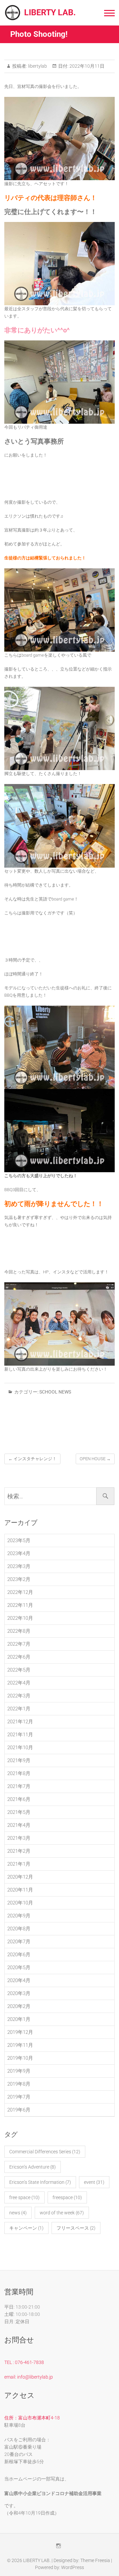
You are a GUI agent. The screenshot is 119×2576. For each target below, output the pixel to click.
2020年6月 (19, 1955)
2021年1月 (19, 1864)
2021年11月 (20, 1735)
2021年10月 (20, 1748)
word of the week (62, 2213)
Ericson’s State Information (40, 2182)
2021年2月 (19, 1851)
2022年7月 (19, 1644)
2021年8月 (19, 1773)
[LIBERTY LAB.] (14, 13)
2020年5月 (19, 1968)
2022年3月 (19, 1696)
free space (24, 2197)
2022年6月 (19, 1657)
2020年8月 (19, 1929)
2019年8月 (19, 2084)
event (94, 2182)
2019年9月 (19, 2071)
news (18, 2213)
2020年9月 (19, 1916)
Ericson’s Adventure (33, 2167)
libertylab (37, 66)
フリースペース (76, 2228)
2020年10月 (20, 1903)
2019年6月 (19, 2110)
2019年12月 (20, 2032)
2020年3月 (19, 1993)
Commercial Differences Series (45, 2152)
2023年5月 (19, 1540)
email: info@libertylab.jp (29, 2377)
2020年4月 (19, 1980)
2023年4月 (19, 1553)
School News (55, 1392)
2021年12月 (20, 1722)
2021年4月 (19, 1825)
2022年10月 (20, 1618)
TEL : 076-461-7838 (24, 2362)
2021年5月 (19, 1812)
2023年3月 (19, 1566)
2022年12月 (20, 1592)
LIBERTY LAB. (50, 12)
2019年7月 (19, 2097)
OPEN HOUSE (95, 1459)
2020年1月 (19, 2019)
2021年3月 (19, 1838)
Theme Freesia (95, 2560)
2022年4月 (19, 1683)
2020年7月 (19, 1942)
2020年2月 (19, 2006)
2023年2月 (19, 1579)
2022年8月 (19, 1631)
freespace (67, 2197)
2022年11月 (20, 1605)
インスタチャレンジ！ (32, 1459)
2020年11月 (20, 1890)
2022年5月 (19, 1670)
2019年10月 (20, 2058)
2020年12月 (20, 1877)
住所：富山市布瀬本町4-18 (32, 2418)
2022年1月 (19, 1709)
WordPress (73, 2567)
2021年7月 (19, 1786)
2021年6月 (19, 1799)
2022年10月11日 (86, 66)
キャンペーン (26, 2228)
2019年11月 (20, 2045)
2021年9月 (19, 1760)
